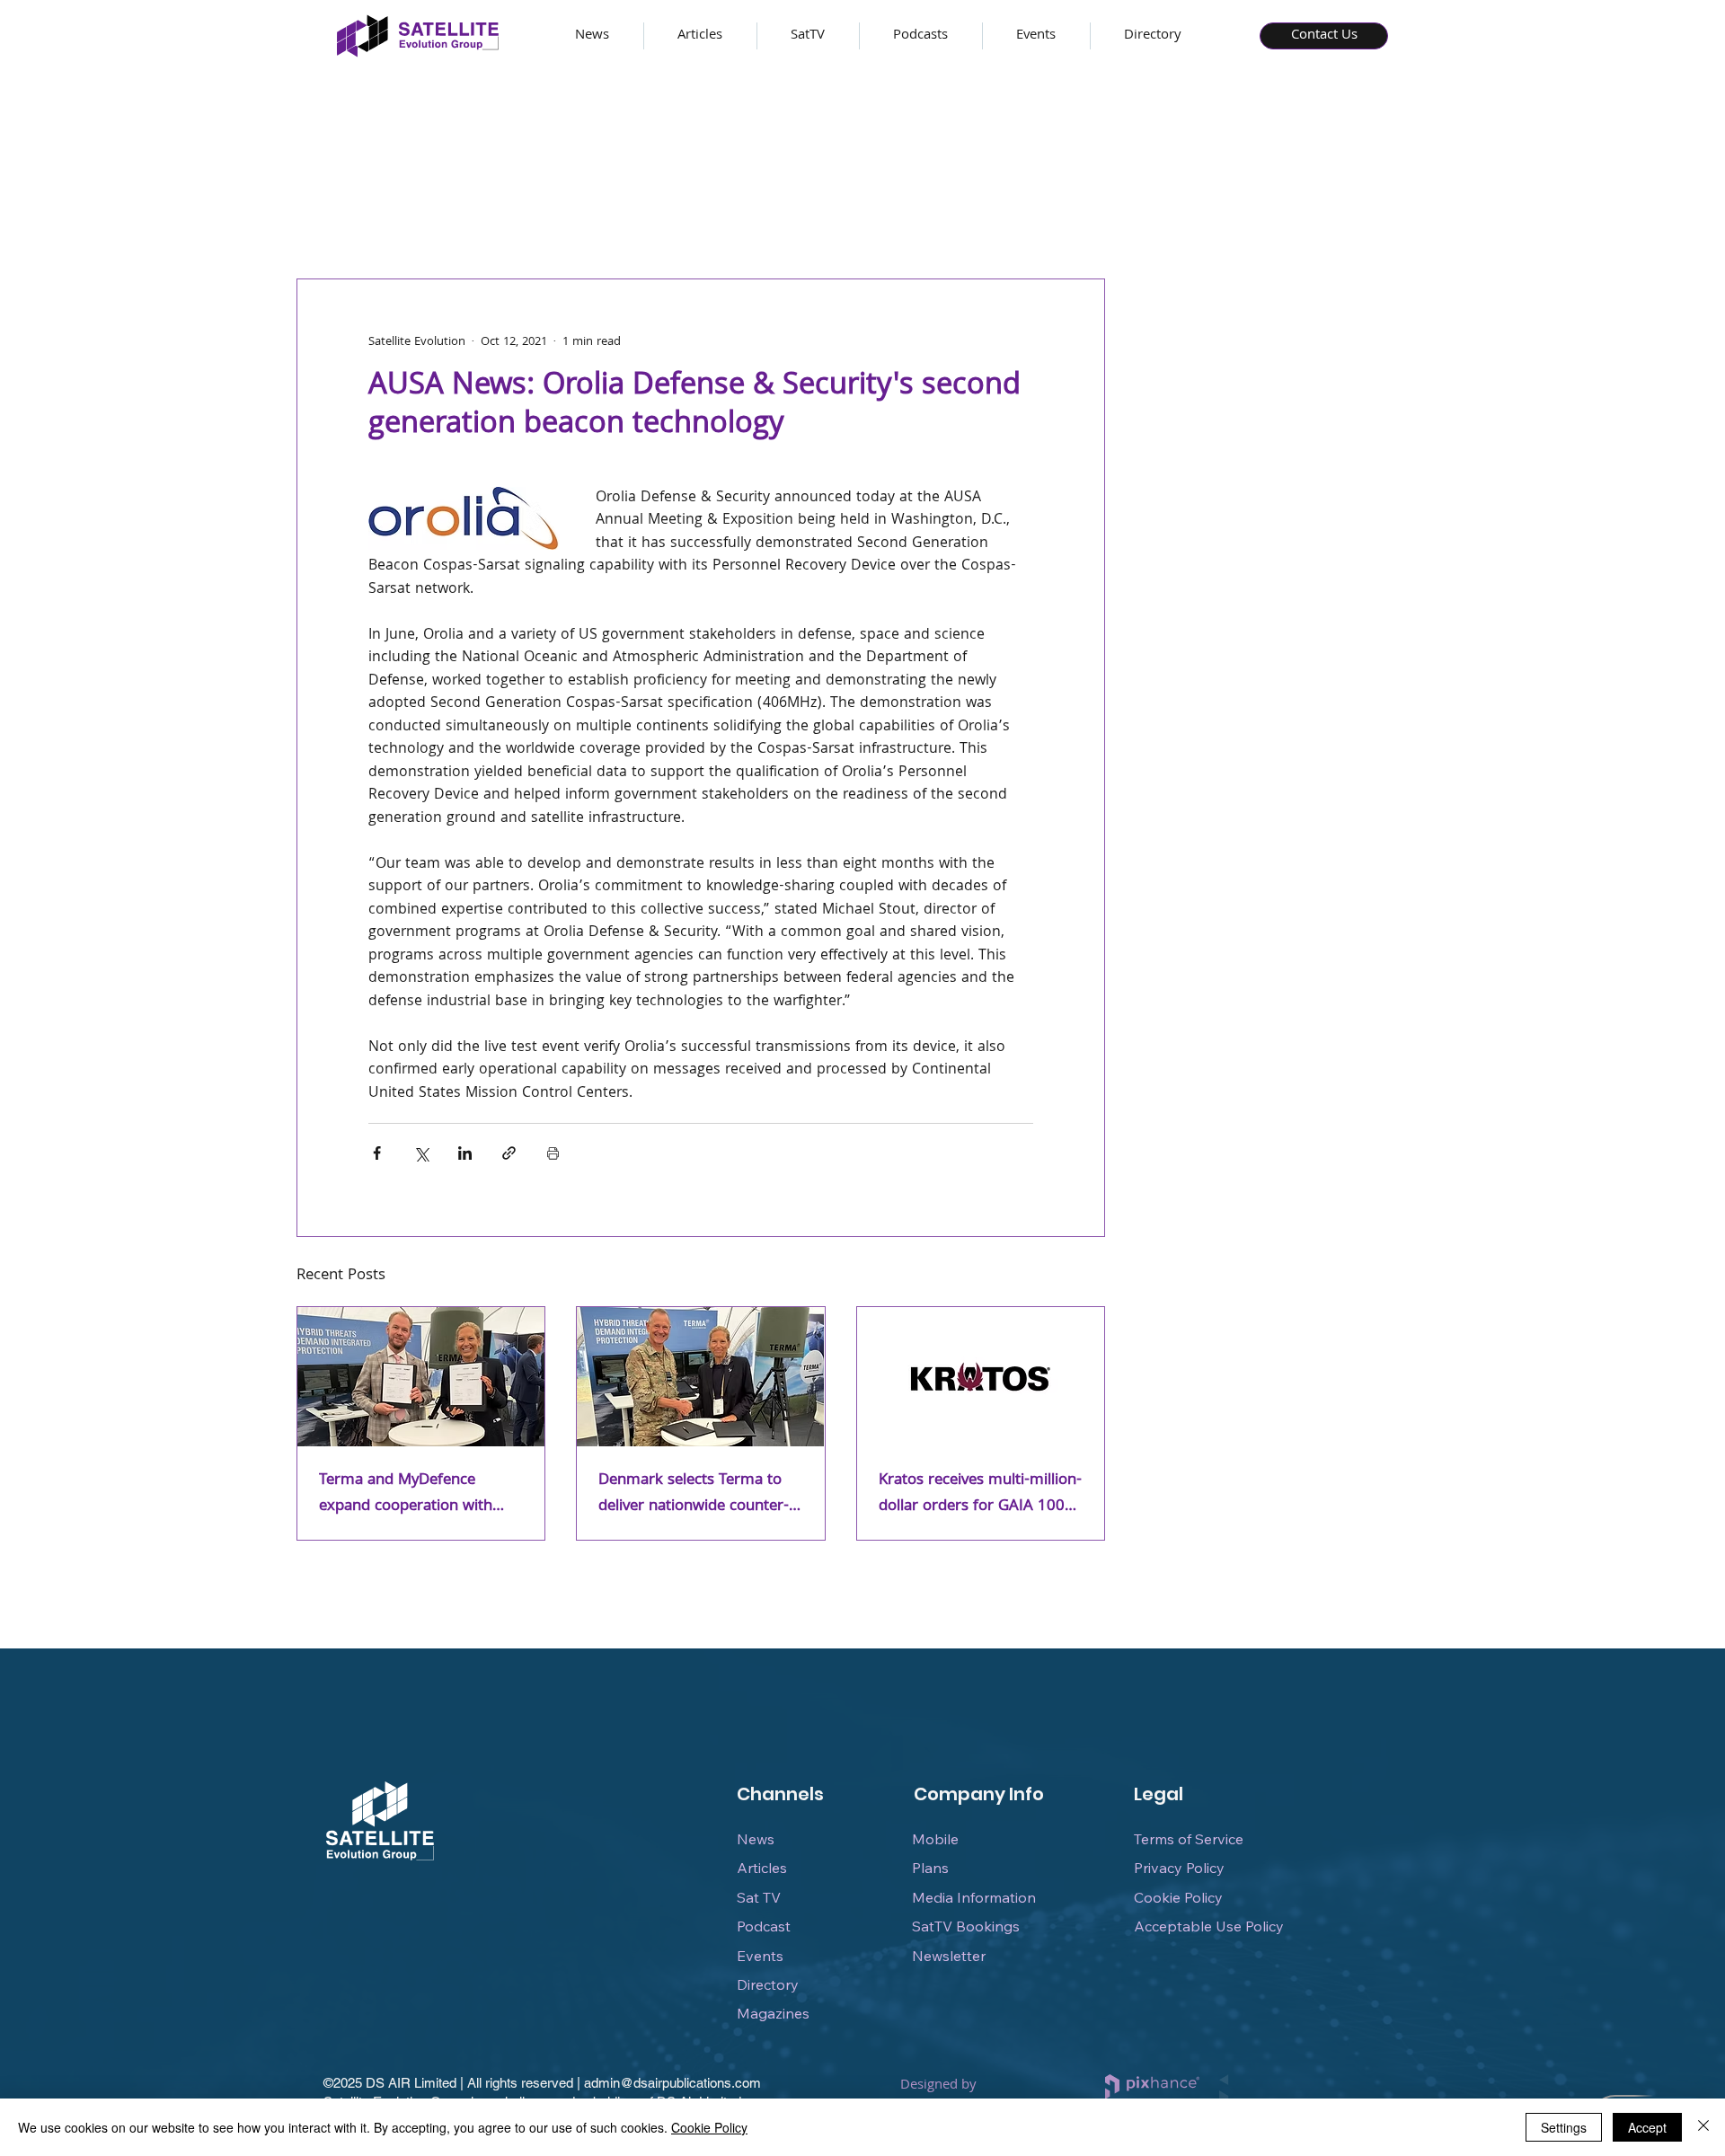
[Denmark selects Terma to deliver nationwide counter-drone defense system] (700, 1377)
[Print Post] (553, 1153)
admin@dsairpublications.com (672, 2083)
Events (760, 1956)
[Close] (1703, 2127)
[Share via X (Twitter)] (421, 1153)
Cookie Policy (1178, 1897)
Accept (1647, 2127)
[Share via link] (509, 1153)
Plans (930, 1868)
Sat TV (759, 1897)
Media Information (974, 1897)
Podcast (764, 1926)
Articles (762, 1868)
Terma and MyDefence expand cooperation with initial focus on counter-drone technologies (406, 1494)
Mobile (935, 1839)
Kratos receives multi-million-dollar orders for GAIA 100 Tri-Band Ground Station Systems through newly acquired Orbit (980, 1494)
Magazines (773, 2013)
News (756, 1839)
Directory (768, 1984)
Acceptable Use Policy (1209, 1926)
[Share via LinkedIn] (465, 1153)
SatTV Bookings (966, 1926)
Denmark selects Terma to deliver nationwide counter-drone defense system (694, 1494)
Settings (1564, 2127)
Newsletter (949, 1956)
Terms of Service (1189, 1839)
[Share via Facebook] (377, 1153)
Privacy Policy (1179, 1868)
